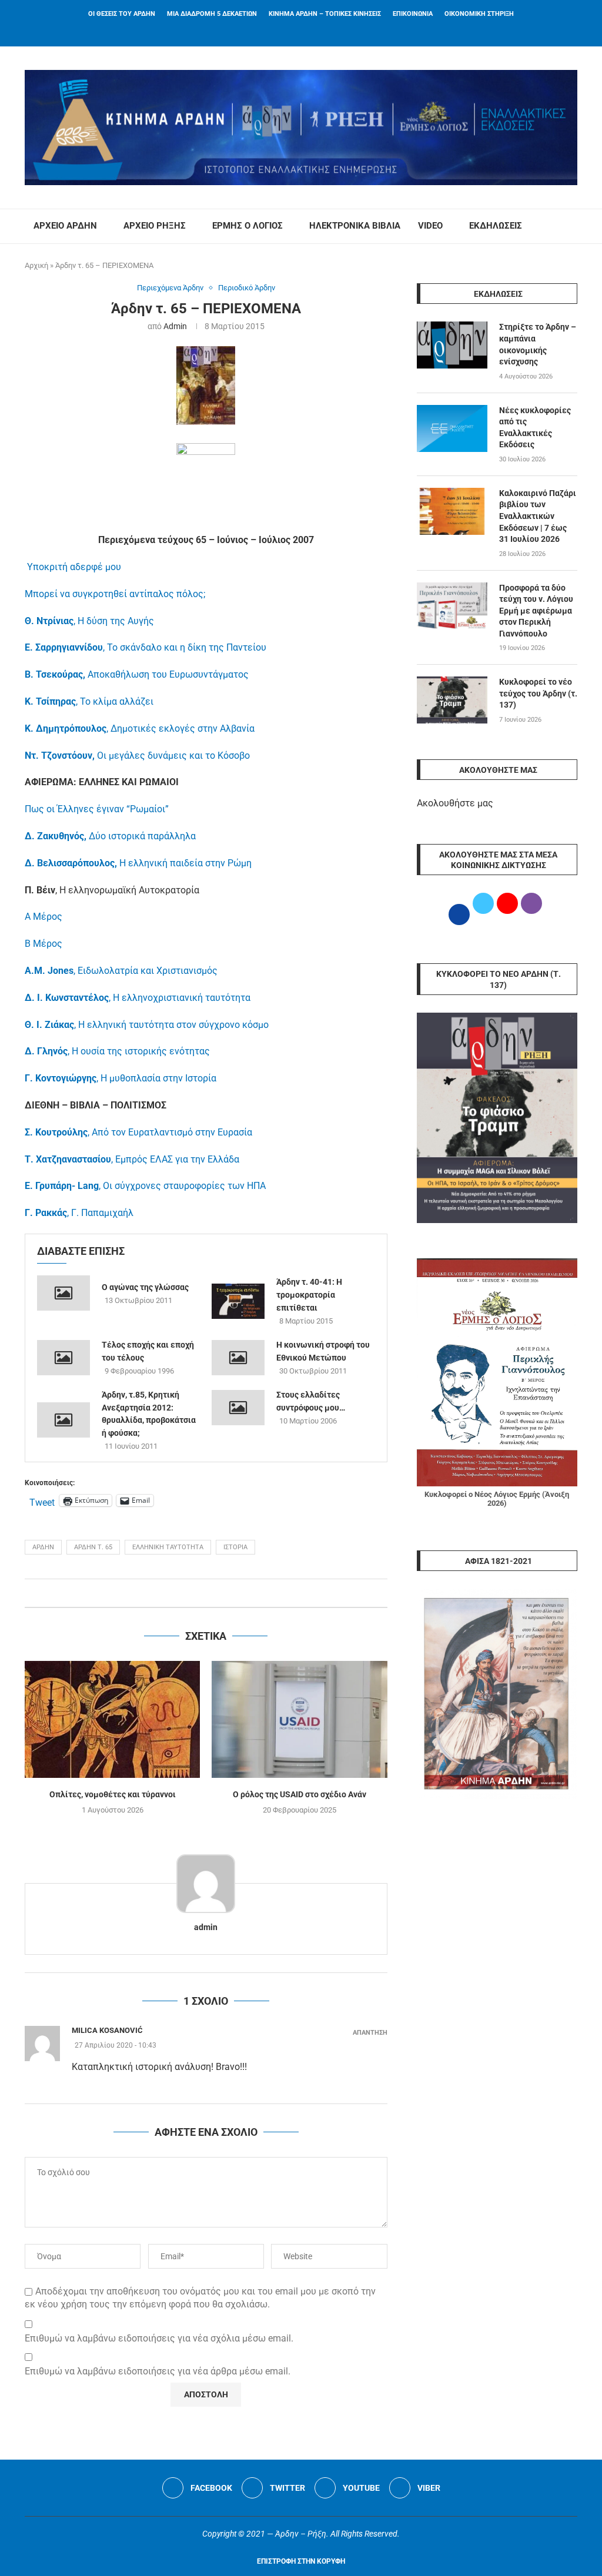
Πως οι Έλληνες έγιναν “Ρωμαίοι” (97, 809)
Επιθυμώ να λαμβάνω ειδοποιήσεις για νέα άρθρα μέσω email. (158, 2371)
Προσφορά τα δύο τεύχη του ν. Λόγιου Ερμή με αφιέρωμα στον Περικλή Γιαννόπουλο (536, 611)
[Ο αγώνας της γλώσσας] (63, 1293)
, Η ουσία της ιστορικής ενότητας (117, 1051)
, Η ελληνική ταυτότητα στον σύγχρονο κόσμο (147, 1025)
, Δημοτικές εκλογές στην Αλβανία (140, 728)
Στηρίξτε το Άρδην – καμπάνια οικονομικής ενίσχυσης (538, 344)
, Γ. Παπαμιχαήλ (79, 1213)
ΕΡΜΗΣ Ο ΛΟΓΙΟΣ (248, 226)
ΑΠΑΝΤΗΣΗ (370, 2033)
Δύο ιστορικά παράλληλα (110, 836)
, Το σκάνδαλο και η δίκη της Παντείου (146, 647)
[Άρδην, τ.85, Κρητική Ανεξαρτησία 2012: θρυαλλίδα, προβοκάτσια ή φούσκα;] (63, 1420)
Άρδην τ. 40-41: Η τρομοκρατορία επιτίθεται (309, 1294)
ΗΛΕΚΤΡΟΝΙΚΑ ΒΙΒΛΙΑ (355, 226)
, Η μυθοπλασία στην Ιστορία (121, 1078)
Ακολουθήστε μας (455, 803)
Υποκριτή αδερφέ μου (74, 567)
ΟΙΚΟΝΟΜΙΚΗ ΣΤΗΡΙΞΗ (479, 14)
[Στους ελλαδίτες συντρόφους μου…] (238, 1408)
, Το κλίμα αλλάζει (89, 701)
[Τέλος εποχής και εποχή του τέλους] (63, 1358)
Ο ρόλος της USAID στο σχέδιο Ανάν (300, 1794)
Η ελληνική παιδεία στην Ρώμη (138, 863)
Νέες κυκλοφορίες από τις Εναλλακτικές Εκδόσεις (535, 428)
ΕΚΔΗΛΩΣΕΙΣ (496, 226)
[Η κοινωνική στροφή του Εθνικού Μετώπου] (238, 1358)
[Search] (571, 226)
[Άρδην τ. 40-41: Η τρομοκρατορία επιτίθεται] (238, 1301)
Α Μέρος (44, 917)
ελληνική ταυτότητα (168, 1547)
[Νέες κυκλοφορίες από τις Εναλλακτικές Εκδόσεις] (452, 428)
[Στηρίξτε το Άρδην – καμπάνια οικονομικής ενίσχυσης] (452, 345)
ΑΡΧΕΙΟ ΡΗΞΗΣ (155, 226)
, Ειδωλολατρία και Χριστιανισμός (121, 971)
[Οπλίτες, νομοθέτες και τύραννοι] (112, 1719)
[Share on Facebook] (194, 1593)
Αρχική (36, 265)
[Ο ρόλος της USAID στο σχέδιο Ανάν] (299, 1719)
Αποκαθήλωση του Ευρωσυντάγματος (137, 674)
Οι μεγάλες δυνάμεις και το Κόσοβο (137, 756)
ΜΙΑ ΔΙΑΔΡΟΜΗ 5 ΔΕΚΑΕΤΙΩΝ (212, 14)
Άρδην (43, 1547)
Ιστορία (235, 1547)
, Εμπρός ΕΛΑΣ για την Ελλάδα (132, 1159)
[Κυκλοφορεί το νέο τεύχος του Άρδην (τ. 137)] (452, 700)
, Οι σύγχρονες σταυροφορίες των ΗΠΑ (145, 1186)
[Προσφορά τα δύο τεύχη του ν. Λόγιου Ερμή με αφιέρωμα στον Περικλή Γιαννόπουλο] (452, 606)
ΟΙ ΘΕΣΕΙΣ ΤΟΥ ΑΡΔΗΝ (122, 14)
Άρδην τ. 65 (93, 1547)
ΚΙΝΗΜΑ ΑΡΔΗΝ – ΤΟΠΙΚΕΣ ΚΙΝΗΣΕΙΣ (325, 14)
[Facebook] (286, 31)
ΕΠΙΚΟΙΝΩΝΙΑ (413, 14)
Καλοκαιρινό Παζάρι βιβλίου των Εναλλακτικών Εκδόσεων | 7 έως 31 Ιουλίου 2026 (538, 516)
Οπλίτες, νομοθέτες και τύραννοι (113, 1794)
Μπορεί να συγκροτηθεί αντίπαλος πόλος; (115, 594)
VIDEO (430, 226)
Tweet (42, 1501)
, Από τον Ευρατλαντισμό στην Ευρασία (138, 1132)
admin (175, 326)
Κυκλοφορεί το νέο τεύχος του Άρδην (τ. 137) (538, 693)
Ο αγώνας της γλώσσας (145, 1287)
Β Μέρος (44, 944)
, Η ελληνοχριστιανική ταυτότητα (138, 998)
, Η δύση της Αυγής (89, 621)
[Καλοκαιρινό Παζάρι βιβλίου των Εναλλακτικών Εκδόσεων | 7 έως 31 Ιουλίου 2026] (452, 511)
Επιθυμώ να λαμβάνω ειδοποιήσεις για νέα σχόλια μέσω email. (159, 2338)
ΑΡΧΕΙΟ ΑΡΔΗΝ (65, 226)
